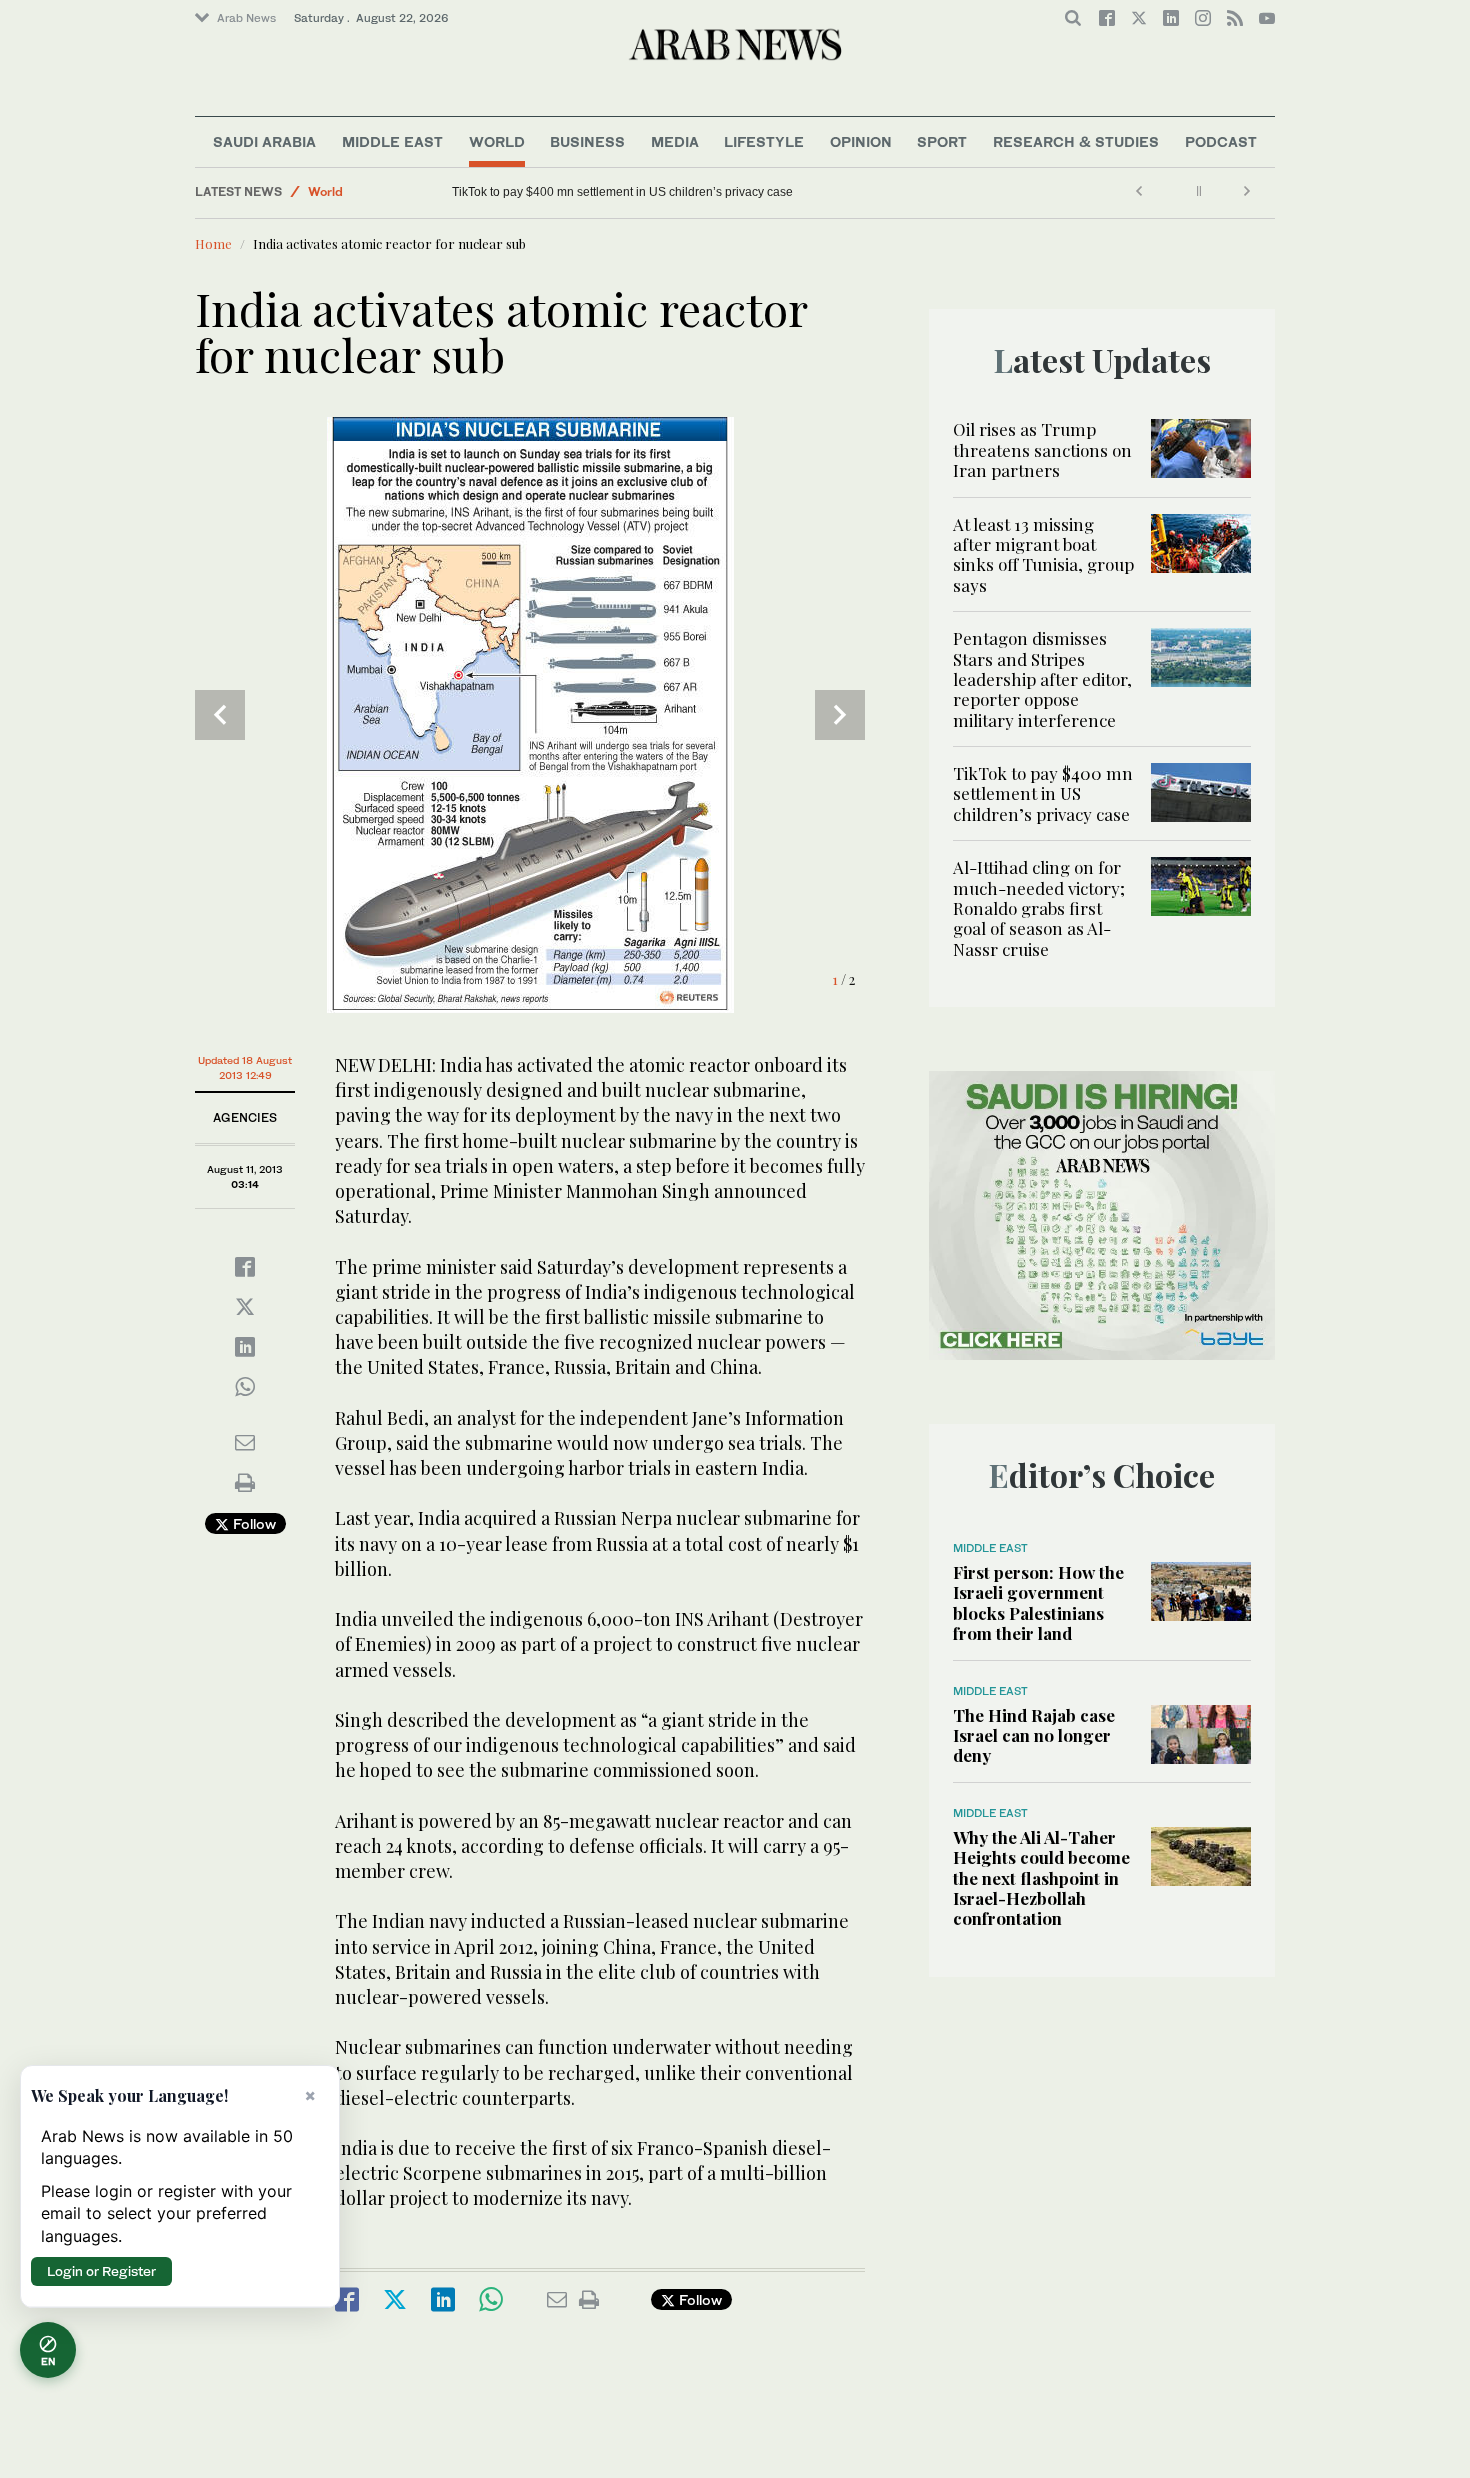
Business (587, 141)
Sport (942, 141)
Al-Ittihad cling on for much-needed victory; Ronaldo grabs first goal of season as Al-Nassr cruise (1039, 908)
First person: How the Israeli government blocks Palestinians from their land (1038, 1602)
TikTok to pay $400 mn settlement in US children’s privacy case (622, 192)
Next (840, 715)
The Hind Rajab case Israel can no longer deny (1034, 1735)
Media (675, 141)
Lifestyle (764, 141)
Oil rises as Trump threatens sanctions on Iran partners (1042, 449)
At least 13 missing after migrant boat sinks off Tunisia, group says (1043, 554)
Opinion (861, 141)
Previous (220, 715)
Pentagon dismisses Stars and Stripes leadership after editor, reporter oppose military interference (1042, 679)
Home (213, 243)
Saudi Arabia (264, 141)
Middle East (392, 141)
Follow (252, 1523)
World (497, 141)
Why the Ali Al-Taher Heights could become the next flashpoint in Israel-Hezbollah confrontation (1041, 1878)
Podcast (1221, 141)
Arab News (246, 18)
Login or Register (101, 2271)
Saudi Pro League (360, 197)
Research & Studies (1076, 141)
